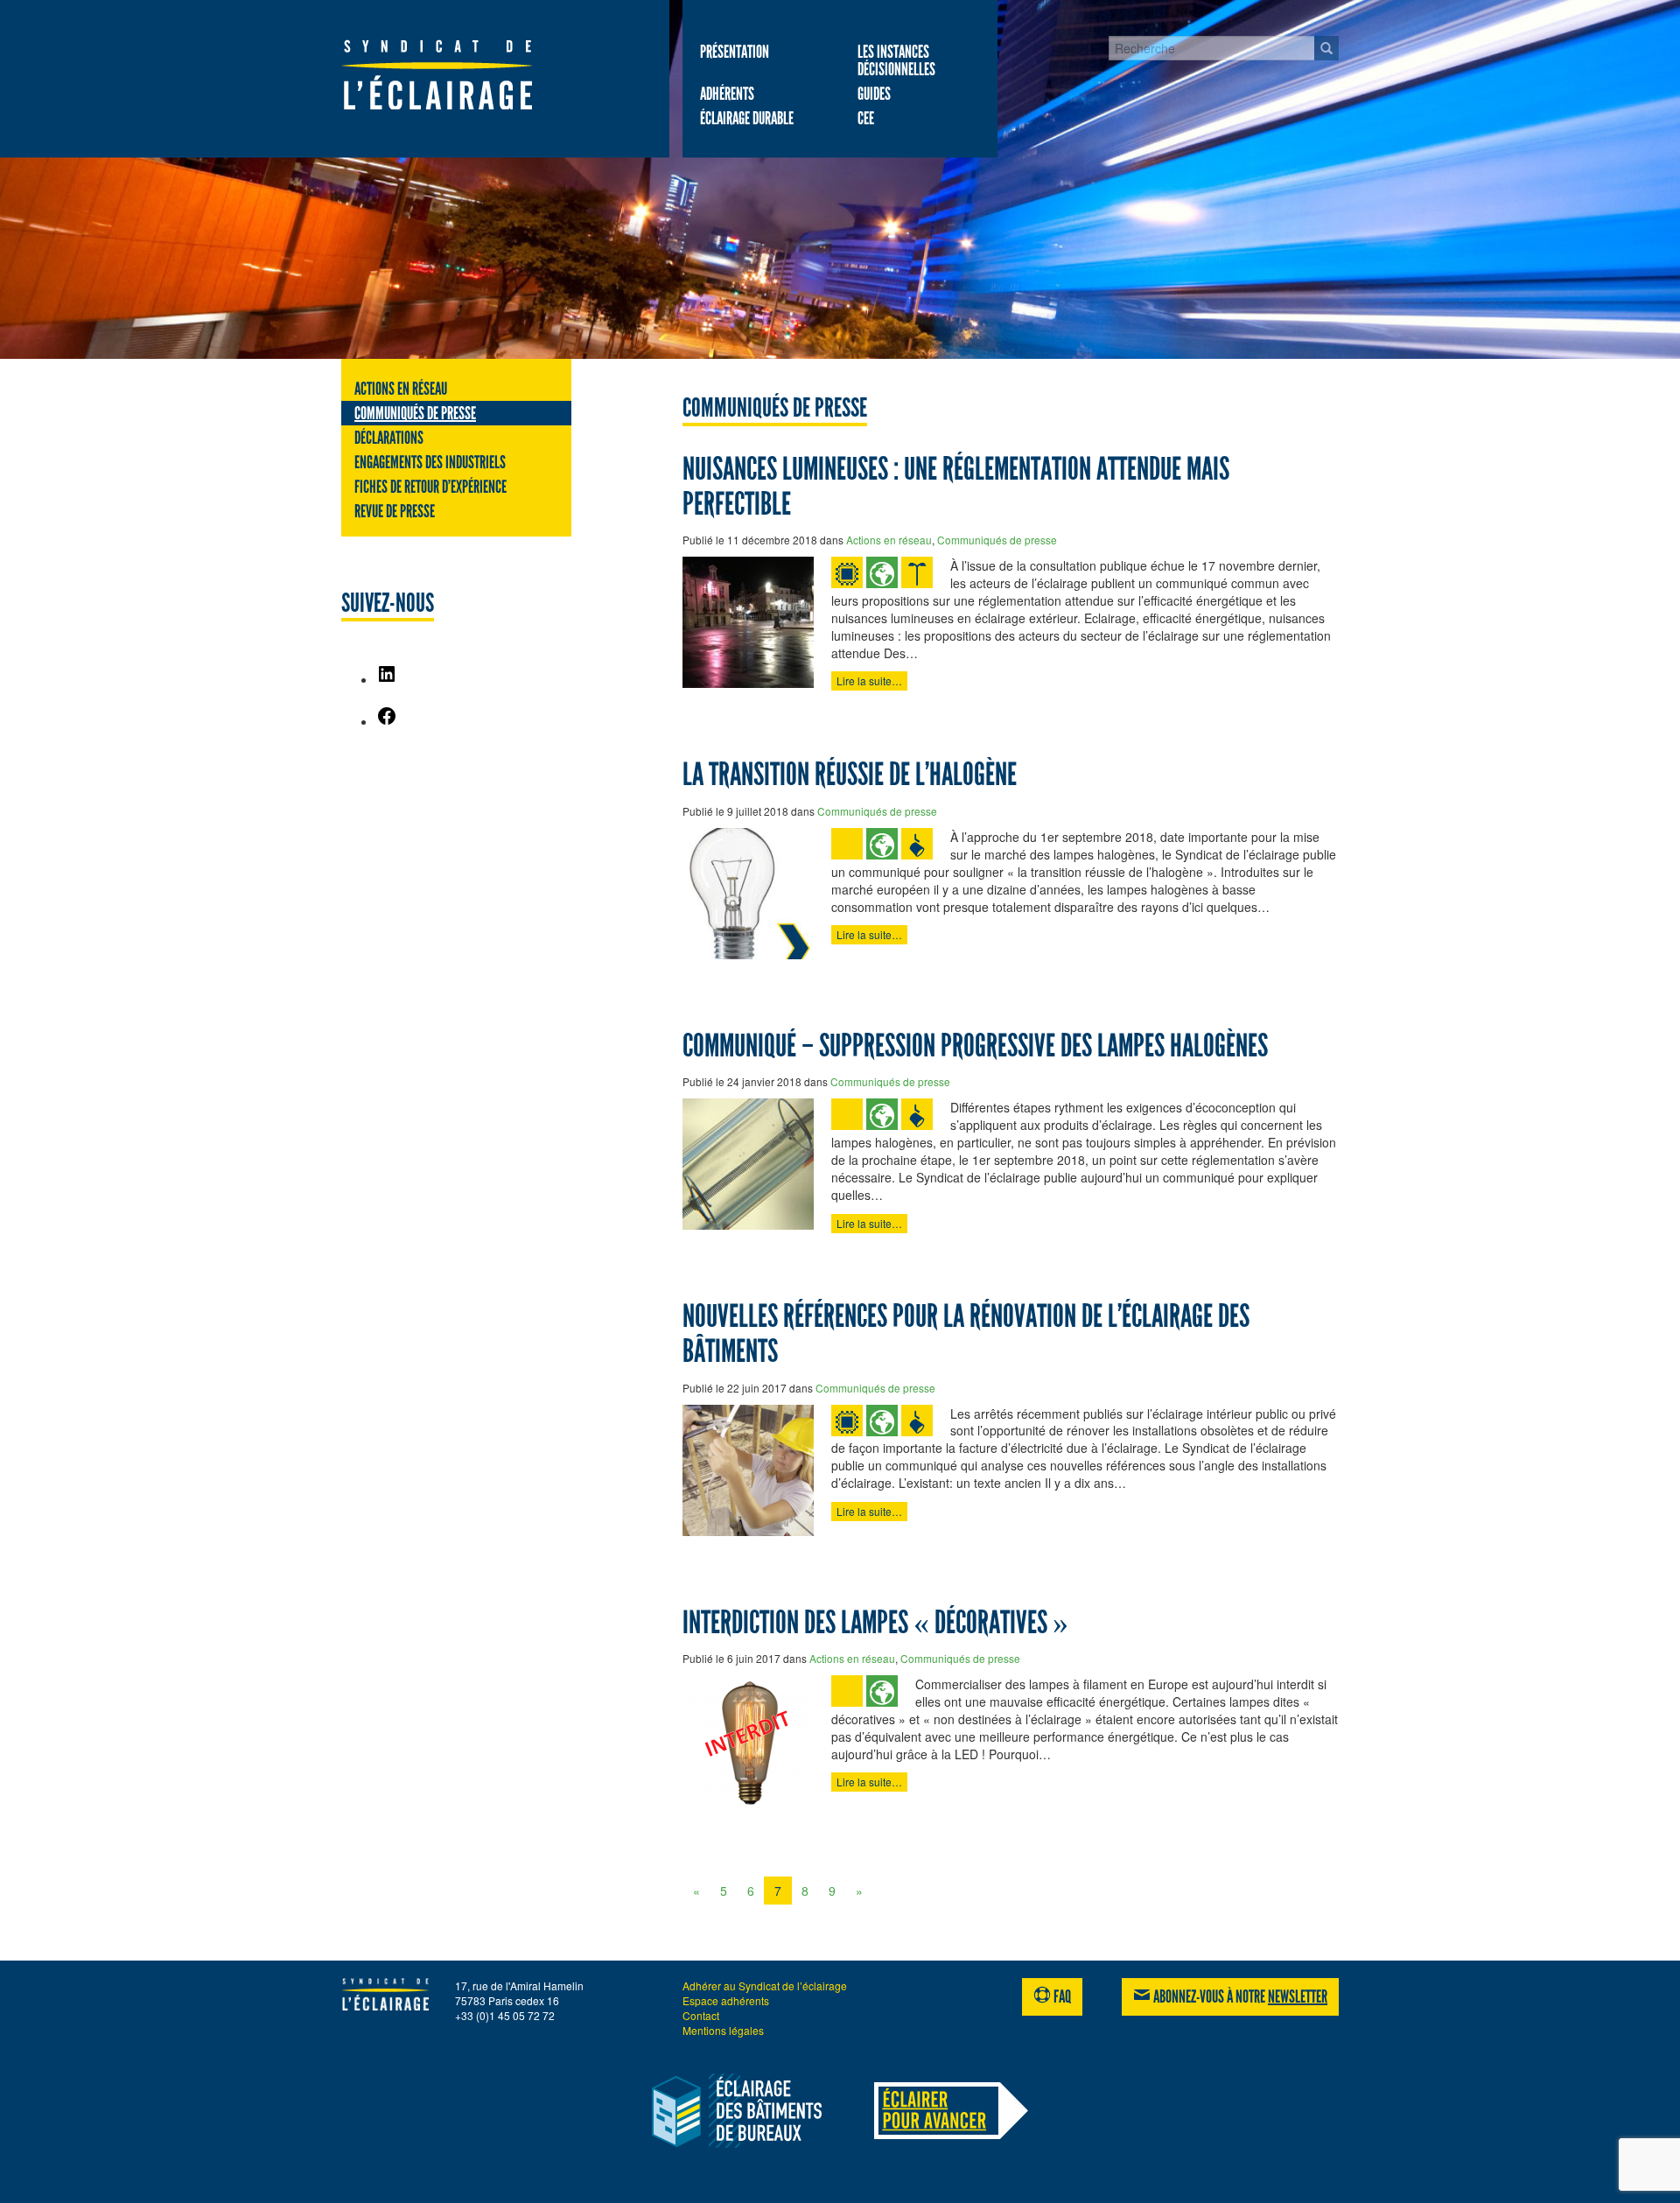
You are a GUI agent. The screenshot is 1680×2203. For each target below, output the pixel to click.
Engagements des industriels (430, 462)
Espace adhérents (726, 2000)
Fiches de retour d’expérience (430, 487)
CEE (866, 118)
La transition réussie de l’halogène (850, 775)
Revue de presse (395, 511)
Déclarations (389, 438)
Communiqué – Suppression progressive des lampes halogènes (975, 1046)
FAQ (1061, 1996)
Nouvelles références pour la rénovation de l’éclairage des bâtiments (966, 1334)
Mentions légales (723, 2030)
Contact (701, 2015)
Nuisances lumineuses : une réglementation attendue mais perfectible (956, 487)
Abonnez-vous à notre (1239, 1996)
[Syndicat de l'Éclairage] (456, 74)
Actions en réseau (401, 389)
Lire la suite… (869, 681)
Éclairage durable (747, 118)
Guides (874, 94)
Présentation (735, 52)
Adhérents (727, 94)
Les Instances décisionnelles (896, 60)
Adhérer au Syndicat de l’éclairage (765, 1986)
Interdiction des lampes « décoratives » (875, 1623)
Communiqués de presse (415, 413)
